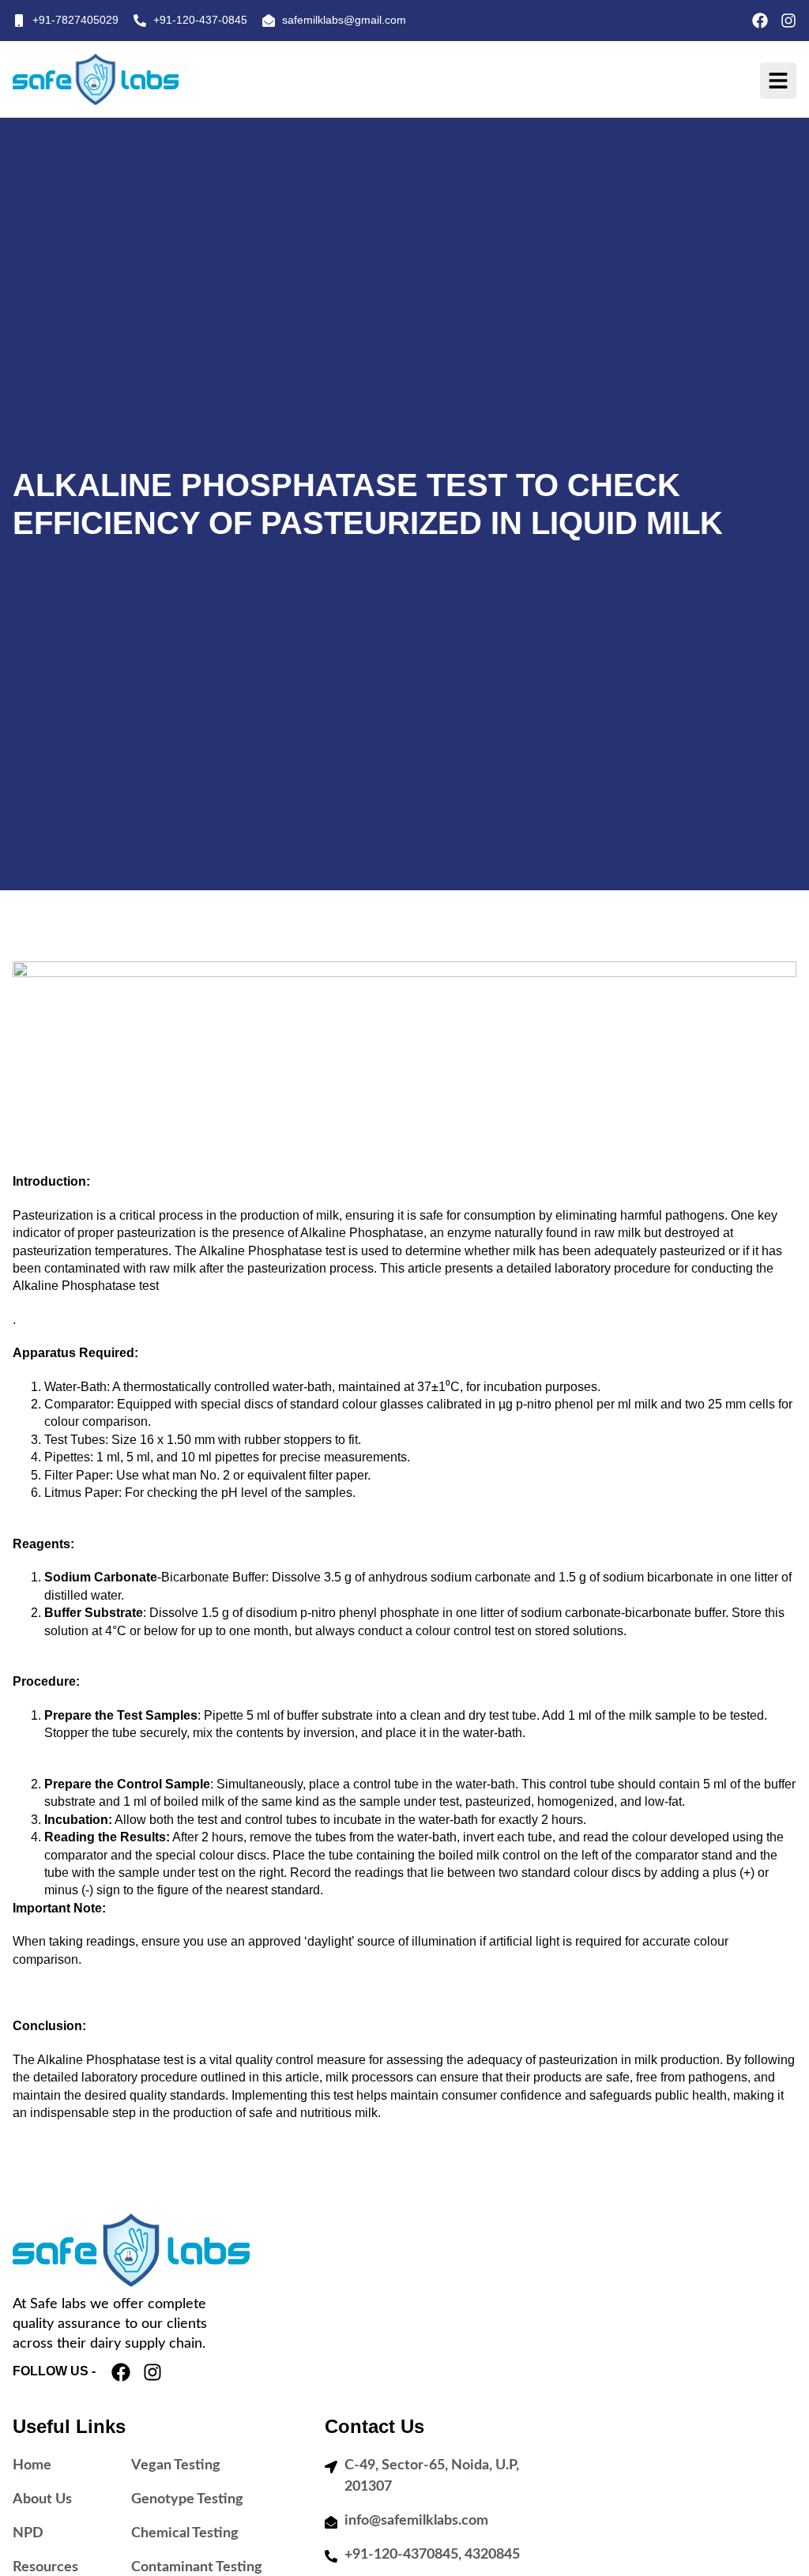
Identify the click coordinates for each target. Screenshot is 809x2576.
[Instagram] (788, 21)
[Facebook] (760, 21)
